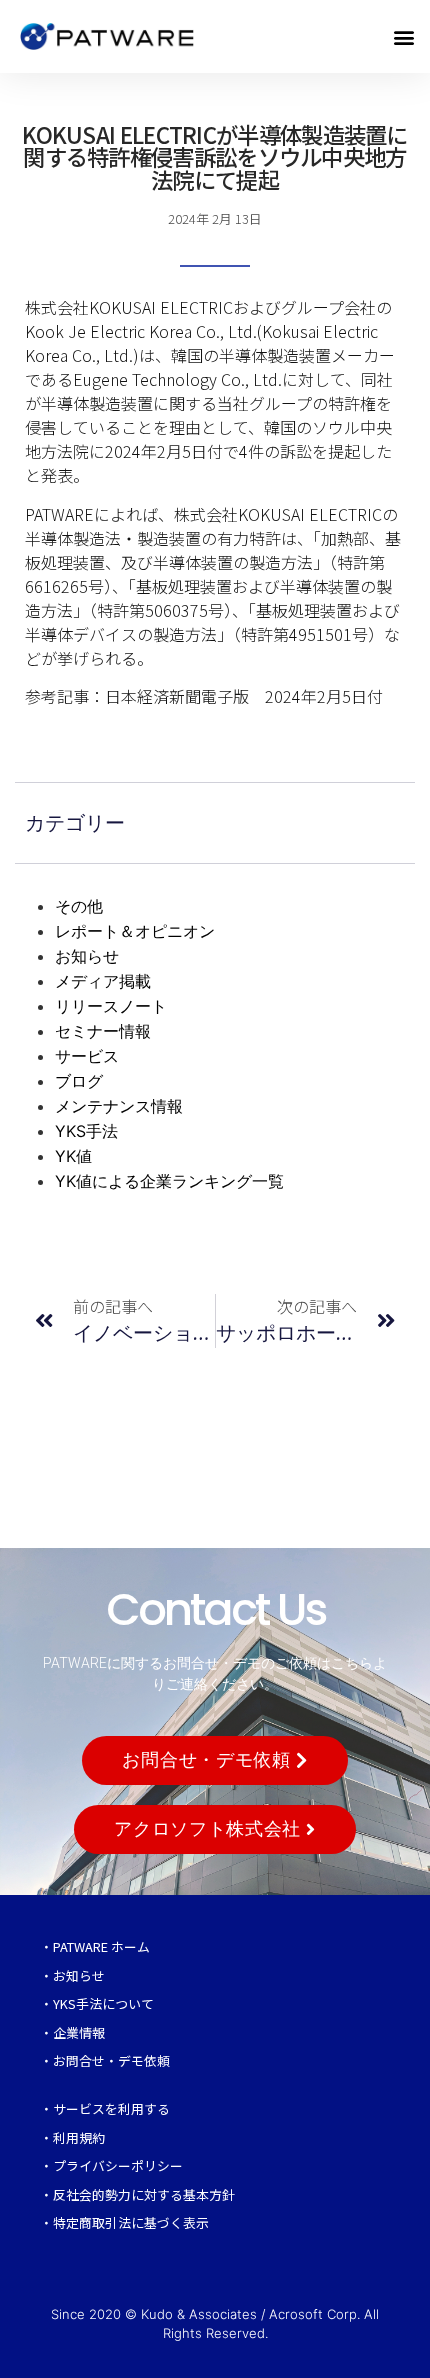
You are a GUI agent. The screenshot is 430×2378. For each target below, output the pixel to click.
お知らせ (87, 956)
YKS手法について (103, 2003)
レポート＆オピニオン (135, 931)
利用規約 (79, 2137)
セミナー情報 (103, 1031)
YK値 (73, 1156)
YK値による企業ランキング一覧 (169, 1181)
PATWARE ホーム (101, 1946)
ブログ (79, 1081)
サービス (87, 1056)
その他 (79, 906)
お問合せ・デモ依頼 (111, 2060)
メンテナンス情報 (119, 1106)
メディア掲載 (103, 981)
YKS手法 (86, 1131)
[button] (403, 36)
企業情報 (79, 2032)
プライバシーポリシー (118, 2165)
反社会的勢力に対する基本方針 (144, 2194)
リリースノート (111, 1006)
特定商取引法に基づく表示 (131, 2222)
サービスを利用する (111, 2108)
